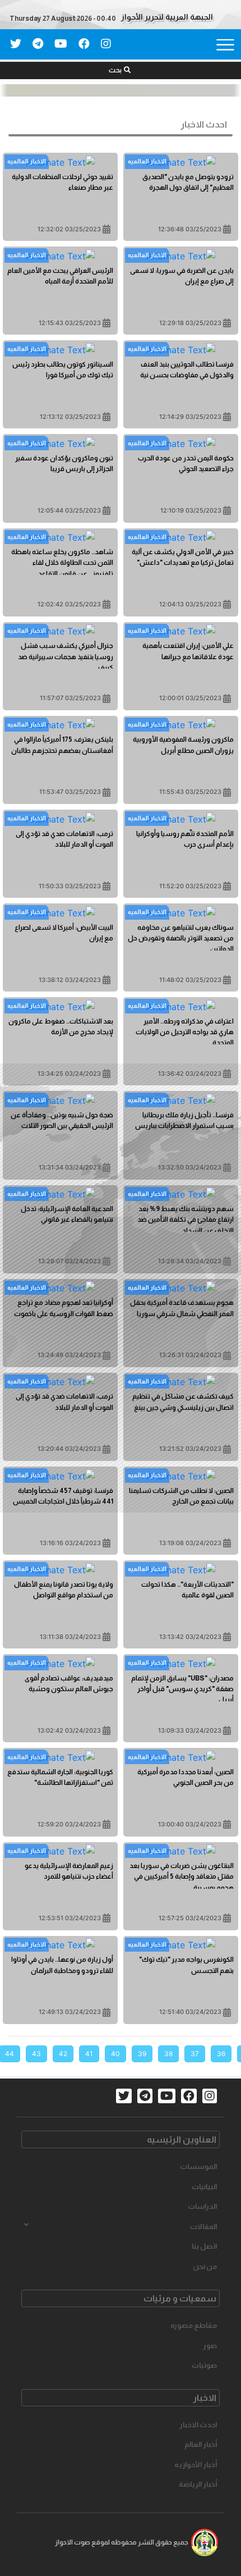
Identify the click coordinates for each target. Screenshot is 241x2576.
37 (195, 2054)
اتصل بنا (204, 2246)
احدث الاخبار (198, 2425)
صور (210, 2346)
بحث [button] (115, 70)
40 (115, 2054)
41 (89, 2054)
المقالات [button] (203, 2226)
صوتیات (204, 2365)
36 (221, 2054)
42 (63, 2054)
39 (142, 2054)
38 (168, 2054)
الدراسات (202, 2206)
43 (36, 2054)
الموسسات (198, 2166)
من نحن (205, 2266)
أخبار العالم (201, 2444)
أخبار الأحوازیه (196, 2465)
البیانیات (204, 2187)
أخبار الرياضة (198, 2484)
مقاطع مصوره (194, 2325)
